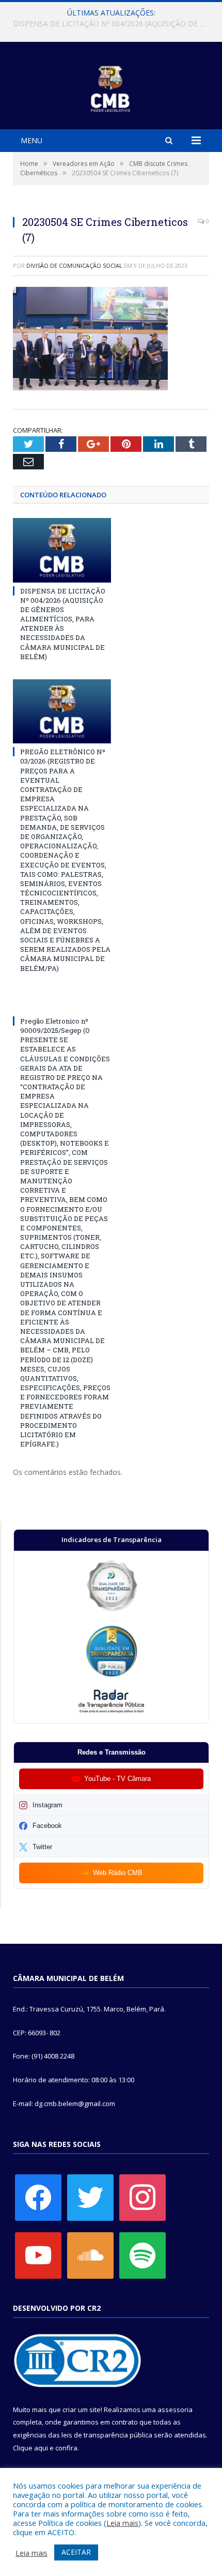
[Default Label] (38, 2255)
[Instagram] (142, 2197)
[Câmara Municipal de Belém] (111, 87)
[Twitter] (90, 2197)
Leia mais (122, 2523)
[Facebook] (38, 2197)
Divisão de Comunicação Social (74, 265)
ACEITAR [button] (76, 2552)
